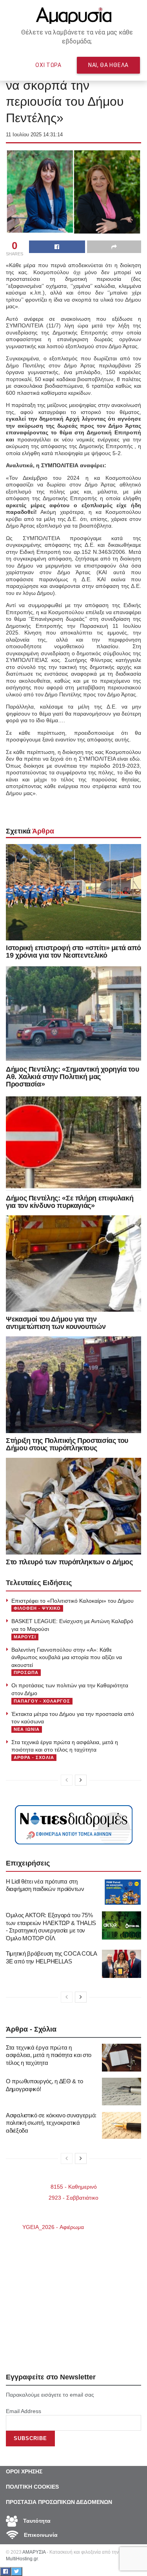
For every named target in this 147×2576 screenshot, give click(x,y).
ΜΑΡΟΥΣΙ (25, 1637)
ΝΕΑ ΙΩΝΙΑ (27, 1729)
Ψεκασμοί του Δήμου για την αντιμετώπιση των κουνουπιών (56, 1323)
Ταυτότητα (36, 2521)
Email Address (24, 2411)
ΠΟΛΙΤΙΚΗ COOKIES (32, 2487)
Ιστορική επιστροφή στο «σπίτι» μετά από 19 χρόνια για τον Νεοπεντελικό (73, 952)
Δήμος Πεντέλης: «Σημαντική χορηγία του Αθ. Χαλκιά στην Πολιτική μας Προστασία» (72, 1077)
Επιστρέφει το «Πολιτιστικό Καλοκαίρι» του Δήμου (73, 1601)
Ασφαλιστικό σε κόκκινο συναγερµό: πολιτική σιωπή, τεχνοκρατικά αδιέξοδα (51, 2123)
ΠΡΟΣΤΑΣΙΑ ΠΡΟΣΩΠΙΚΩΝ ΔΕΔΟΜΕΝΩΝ (59, 2502)
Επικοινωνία (40, 2535)
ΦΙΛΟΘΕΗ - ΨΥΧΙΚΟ (37, 1608)
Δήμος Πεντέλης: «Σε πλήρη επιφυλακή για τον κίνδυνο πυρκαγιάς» (70, 1202)
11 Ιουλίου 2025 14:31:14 (34, 135)
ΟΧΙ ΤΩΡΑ (48, 65)
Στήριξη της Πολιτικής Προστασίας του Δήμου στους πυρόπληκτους (67, 1444)
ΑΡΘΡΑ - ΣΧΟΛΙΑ (34, 1757)
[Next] (81, 1780)
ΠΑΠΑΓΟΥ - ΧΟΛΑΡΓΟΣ (42, 1701)
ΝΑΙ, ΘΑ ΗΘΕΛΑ (108, 65)
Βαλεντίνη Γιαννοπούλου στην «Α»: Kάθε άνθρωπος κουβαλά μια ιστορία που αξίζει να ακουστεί (67, 1657)
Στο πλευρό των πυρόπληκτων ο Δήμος (69, 1562)
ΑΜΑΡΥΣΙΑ (34, 2552)
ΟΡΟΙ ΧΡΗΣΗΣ (24, 2471)
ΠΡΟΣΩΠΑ (26, 1672)
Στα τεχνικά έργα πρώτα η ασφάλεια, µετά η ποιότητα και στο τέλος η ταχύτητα (49, 2055)
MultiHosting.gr (22, 2559)
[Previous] (67, 1780)
